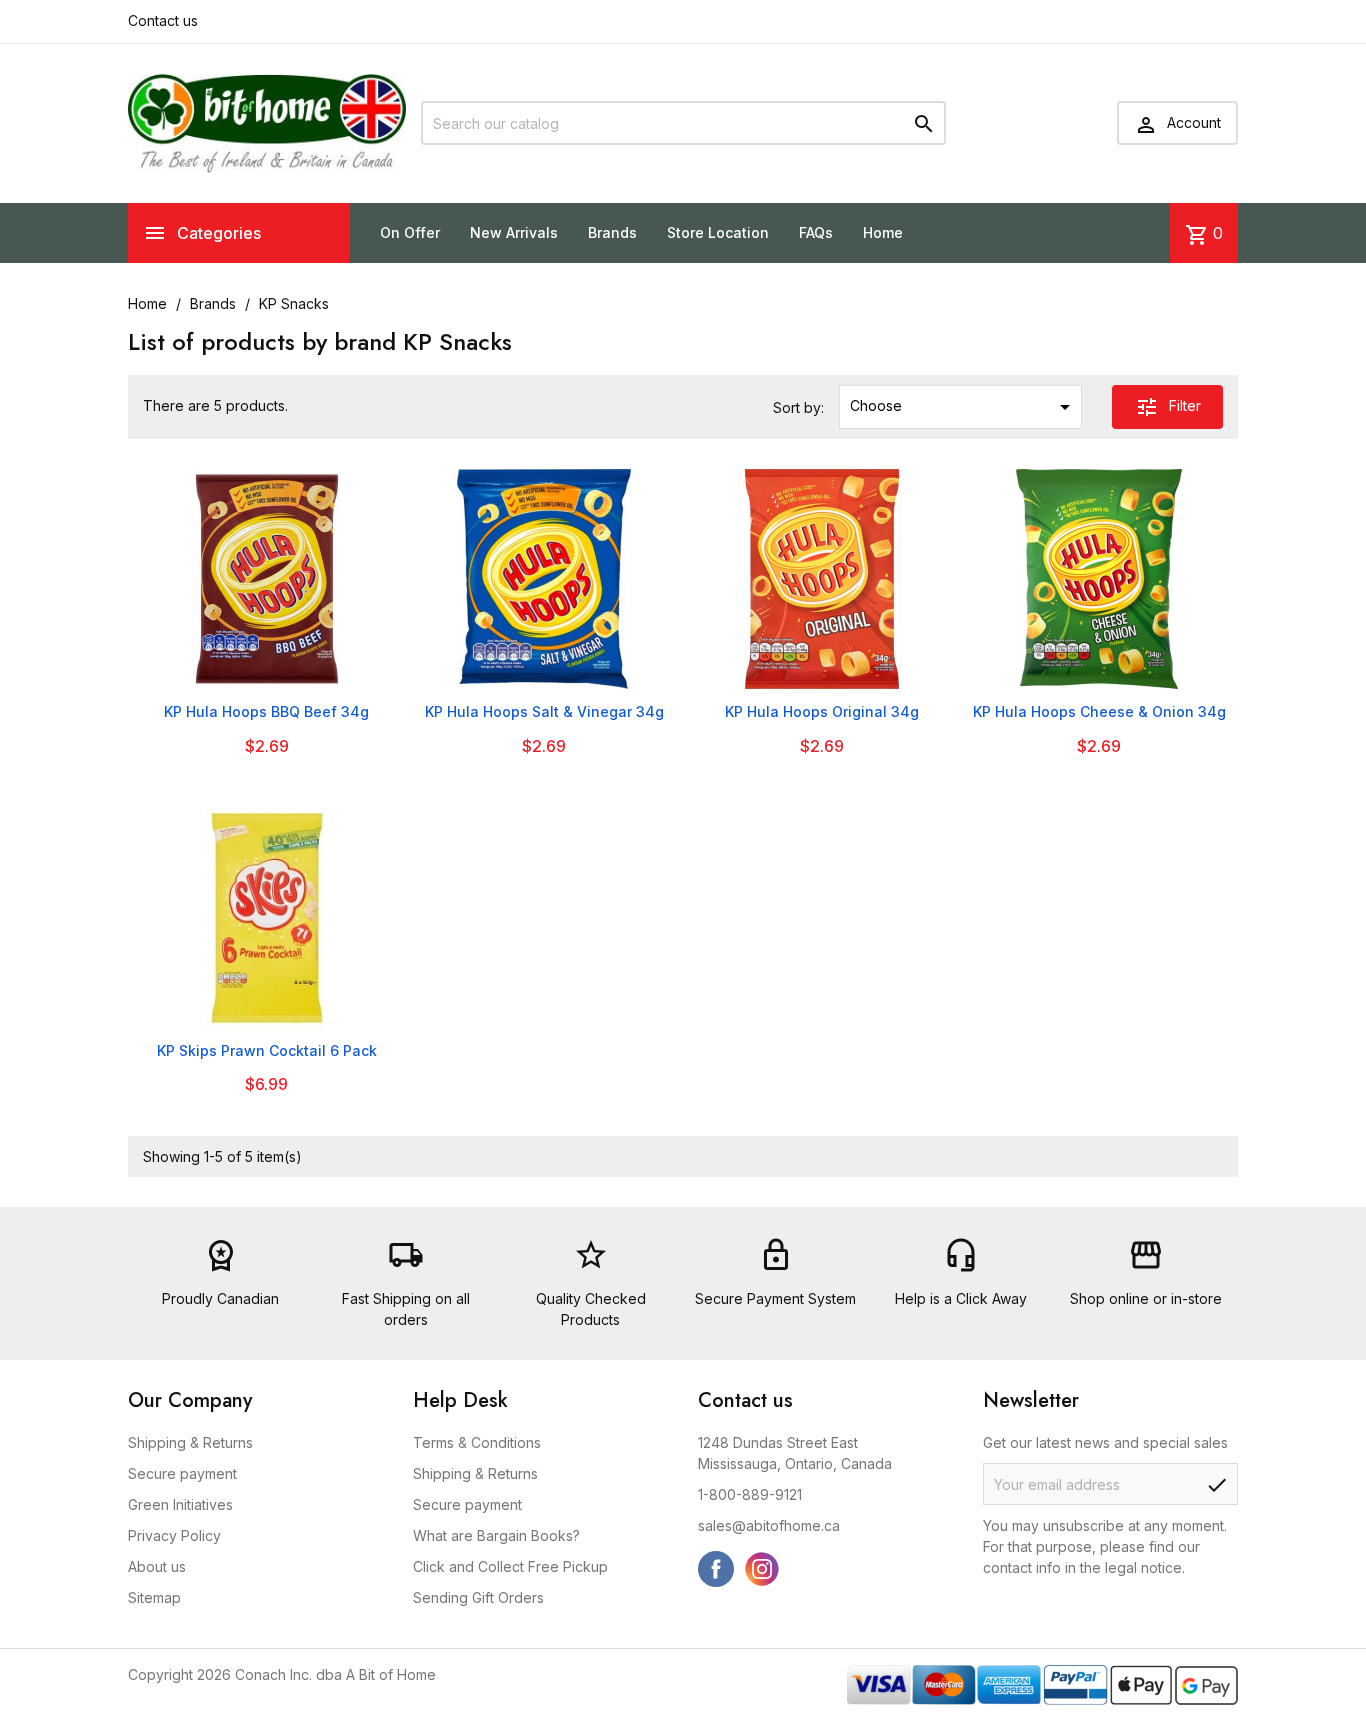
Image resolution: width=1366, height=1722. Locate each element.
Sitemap (154, 1597)
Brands (612, 232)
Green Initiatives (180, 1504)
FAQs (816, 232)
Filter (1168, 407)
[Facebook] (716, 1569)
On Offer (410, 232)
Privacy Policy (174, 1535)
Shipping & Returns (190, 1442)
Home (883, 232)
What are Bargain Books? (496, 1535)
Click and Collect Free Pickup (510, 1566)
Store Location (718, 232)
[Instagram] (762, 1569)
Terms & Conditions (477, 1442)
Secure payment (182, 1473)
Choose (963, 407)
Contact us (163, 20)
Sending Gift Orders (478, 1597)
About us (157, 1566)
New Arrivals (514, 232)
